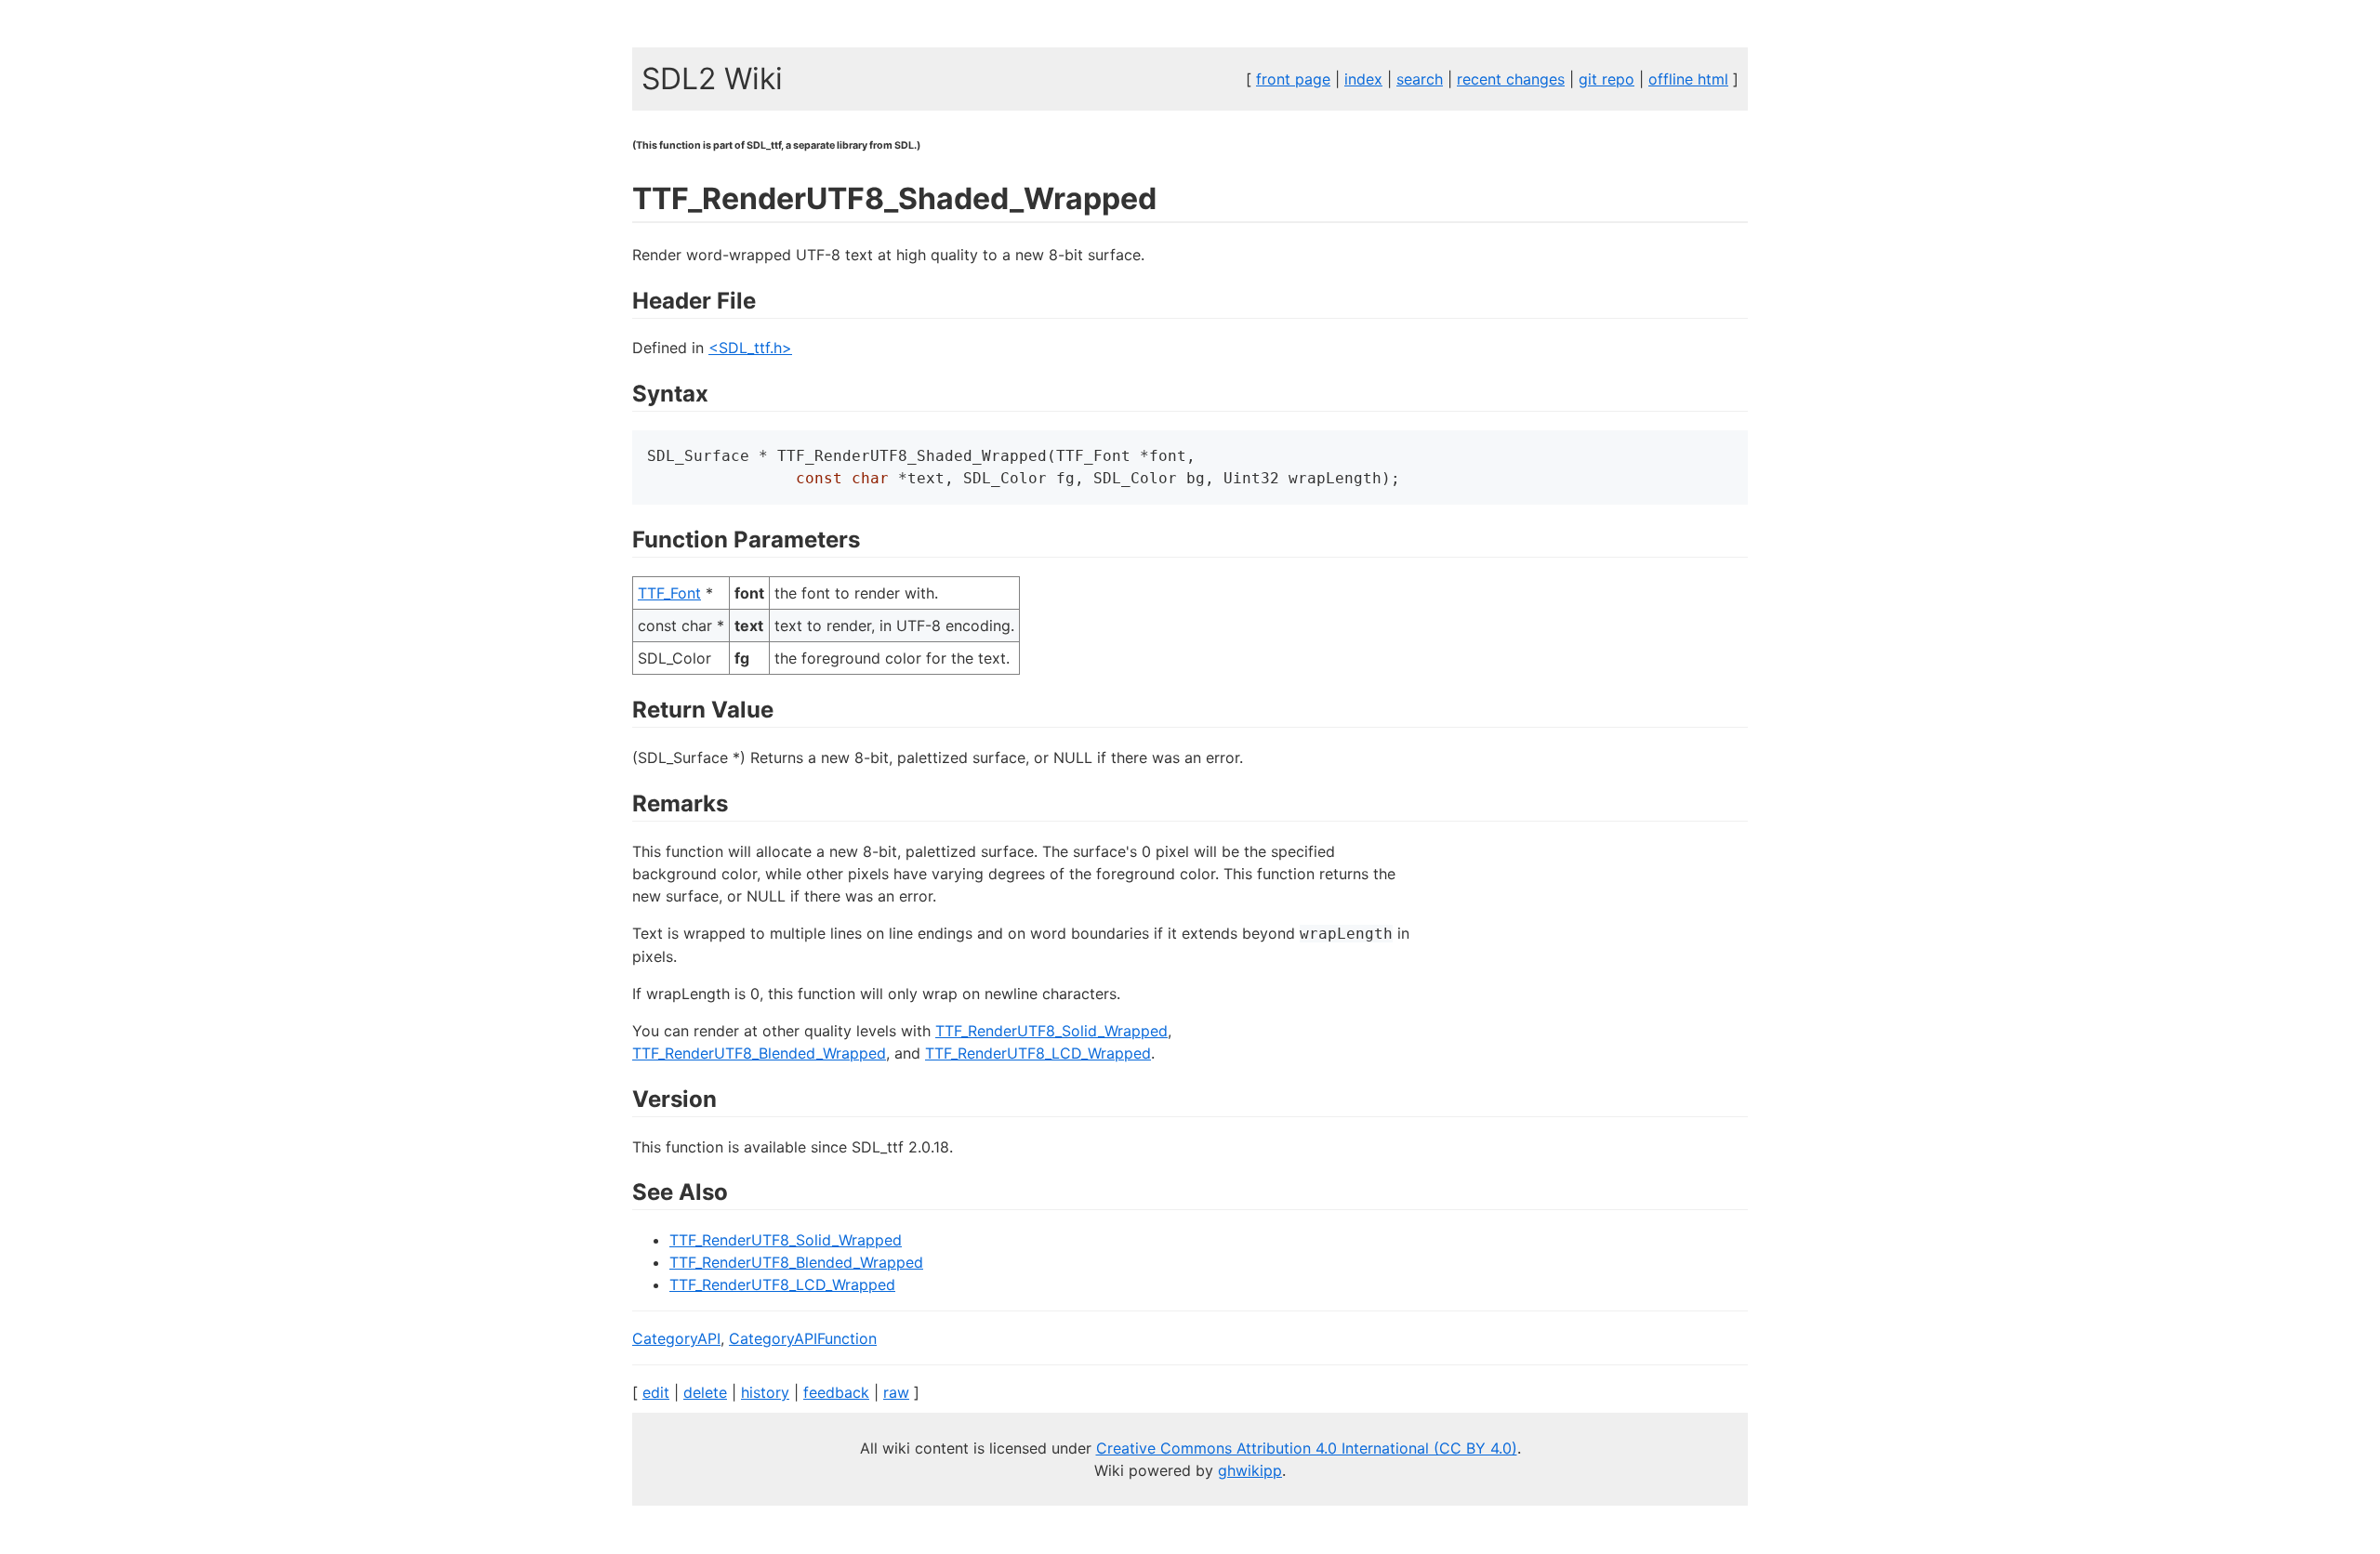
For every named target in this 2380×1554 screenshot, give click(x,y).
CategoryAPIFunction (803, 1338)
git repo (1606, 79)
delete (705, 1392)
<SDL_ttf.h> (750, 348)
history (765, 1392)
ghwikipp (1250, 1470)
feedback (836, 1392)
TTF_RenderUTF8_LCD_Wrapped (1038, 1053)
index (1363, 79)
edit (656, 1392)
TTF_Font (669, 593)
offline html (1688, 79)
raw (896, 1392)
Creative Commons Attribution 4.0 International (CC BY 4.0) (1307, 1448)
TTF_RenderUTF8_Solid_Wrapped (1051, 1031)
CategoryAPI (676, 1338)
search (1420, 79)
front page (1293, 79)
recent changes (1511, 79)
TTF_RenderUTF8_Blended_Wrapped (759, 1053)
